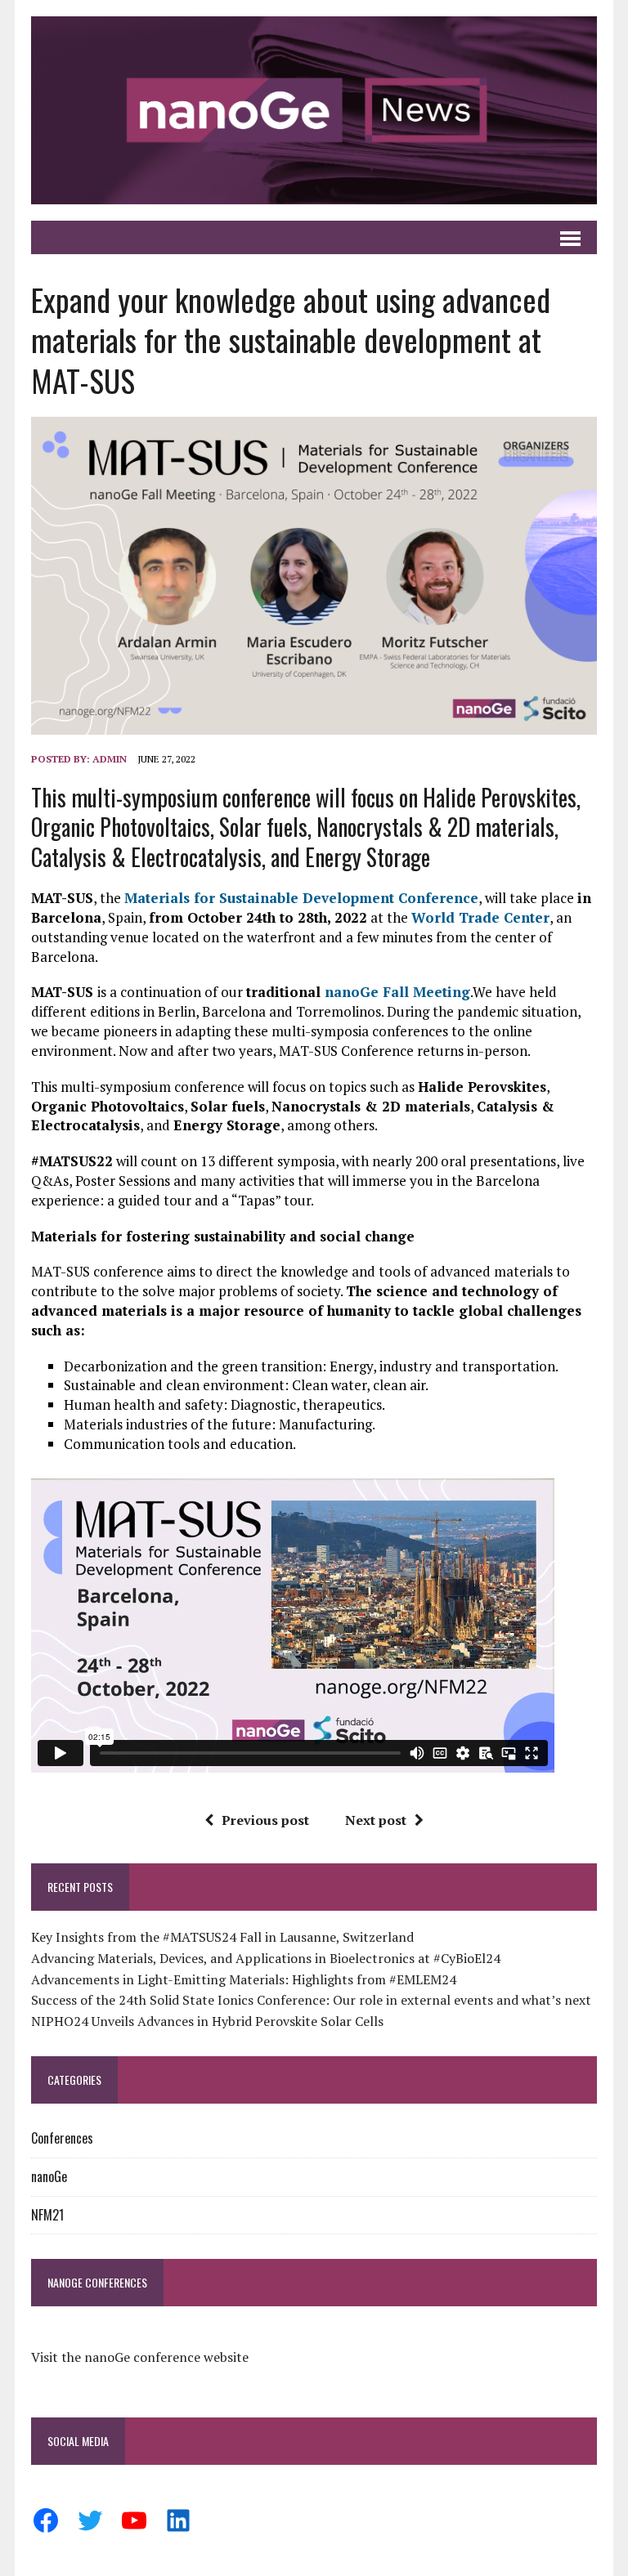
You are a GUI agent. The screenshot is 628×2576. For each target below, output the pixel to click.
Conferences (62, 2138)
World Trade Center (480, 917)
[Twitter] (90, 2520)
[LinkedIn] (178, 2520)
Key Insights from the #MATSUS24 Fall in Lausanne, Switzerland (222, 1937)
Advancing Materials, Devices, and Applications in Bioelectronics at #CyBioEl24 (266, 1958)
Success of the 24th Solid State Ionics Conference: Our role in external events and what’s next (311, 2000)
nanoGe (49, 2176)
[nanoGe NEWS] (314, 110)
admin (110, 759)
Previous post (265, 1820)
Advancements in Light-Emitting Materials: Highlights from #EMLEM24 (244, 1979)
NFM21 (47, 2215)
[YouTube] (134, 2520)
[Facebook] (46, 2520)
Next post (376, 1820)
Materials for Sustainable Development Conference (301, 898)
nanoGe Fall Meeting (397, 992)
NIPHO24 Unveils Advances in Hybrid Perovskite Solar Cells (207, 2021)
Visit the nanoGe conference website (140, 2357)
